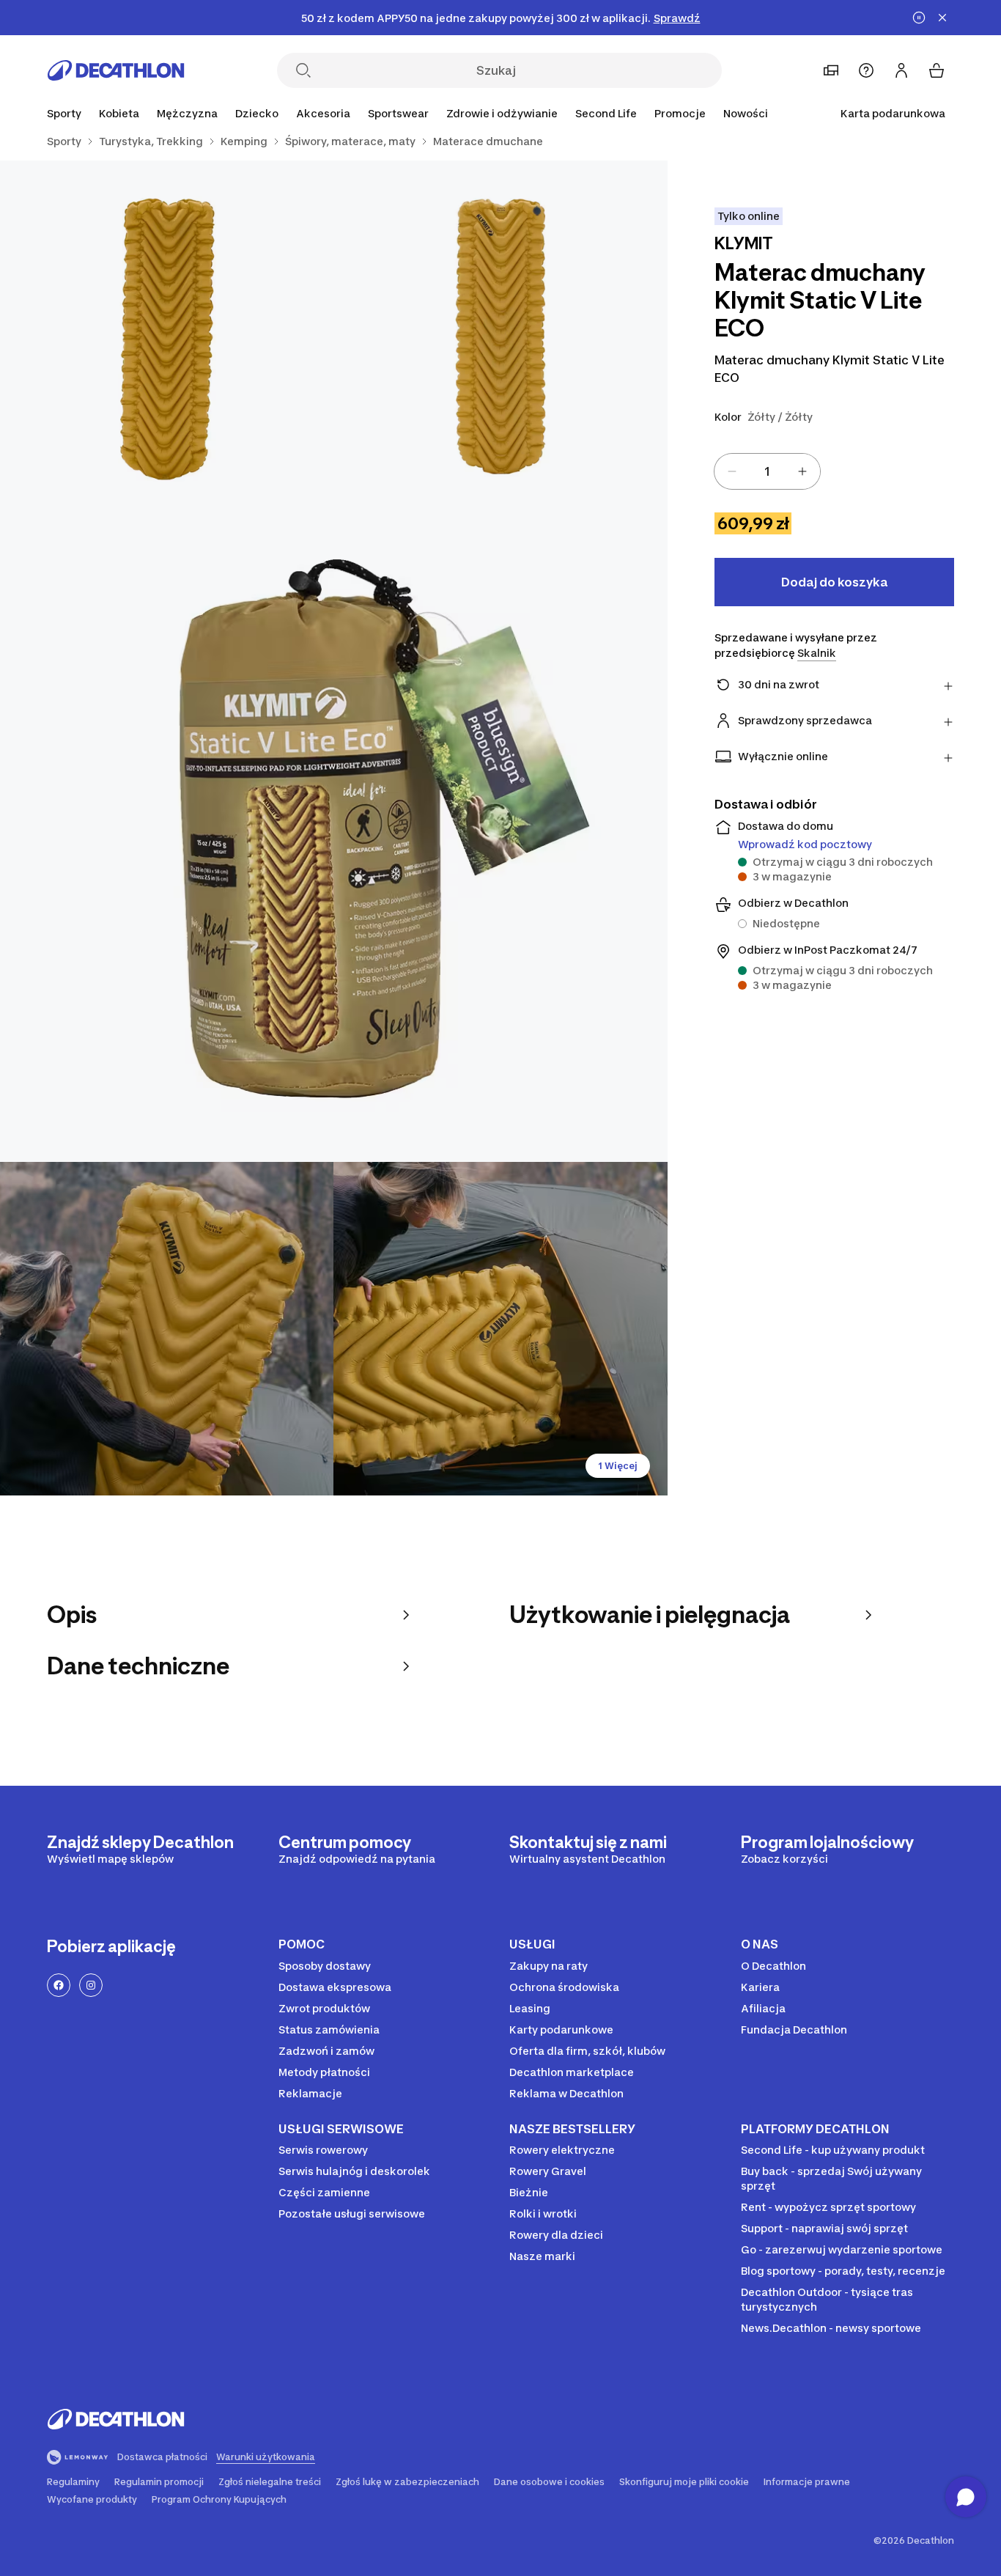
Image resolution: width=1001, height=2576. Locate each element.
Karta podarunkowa (893, 113)
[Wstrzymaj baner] (919, 18)
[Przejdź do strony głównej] (116, 70)
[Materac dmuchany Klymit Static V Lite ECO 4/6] (167, 1329)
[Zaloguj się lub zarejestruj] (901, 70)
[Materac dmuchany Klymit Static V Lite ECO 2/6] (167, 327)
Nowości (746, 113)
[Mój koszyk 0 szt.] (937, 70)
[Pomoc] (866, 70)
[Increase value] (802, 471)
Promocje (680, 113)
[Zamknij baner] (942, 18)
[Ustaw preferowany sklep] (831, 70)
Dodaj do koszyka (834, 582)
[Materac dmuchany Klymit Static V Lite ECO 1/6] (500, 327)
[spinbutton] (767, 471)
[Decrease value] (732, 471)
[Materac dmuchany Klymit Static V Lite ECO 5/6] (500, 1329)
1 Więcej (618, 1466)
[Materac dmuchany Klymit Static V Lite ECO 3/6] (334, 828)
